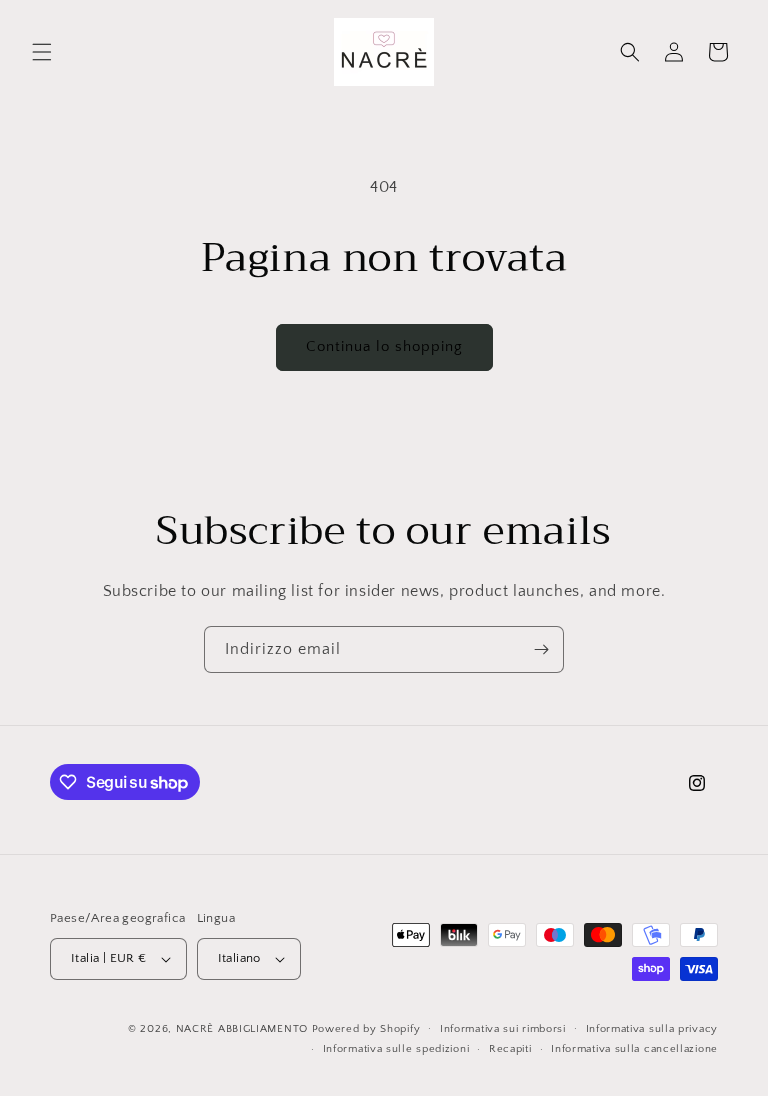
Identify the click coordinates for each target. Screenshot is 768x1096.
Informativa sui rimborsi (503, 1029)
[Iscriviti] (541, 649)
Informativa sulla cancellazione (634, 1049)
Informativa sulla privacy (652, 1029)
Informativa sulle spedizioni (396, 1049)
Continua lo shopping (384, 346)
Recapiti (510, 1049)
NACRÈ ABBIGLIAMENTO (244, 1029)
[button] (42, 52)
